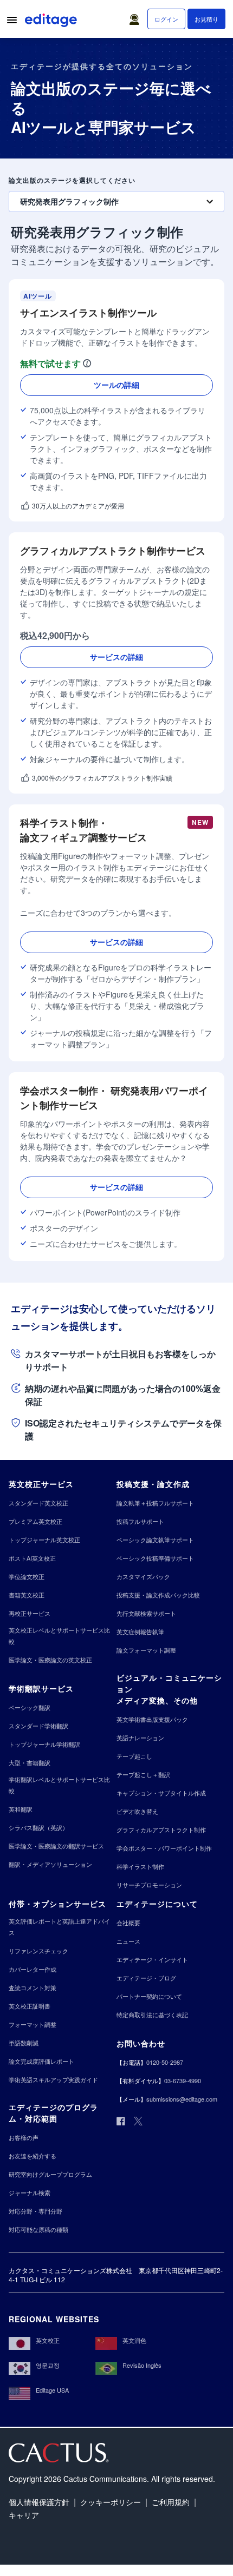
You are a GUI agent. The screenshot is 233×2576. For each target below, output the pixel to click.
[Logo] (52, 22)
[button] (137, 17)
